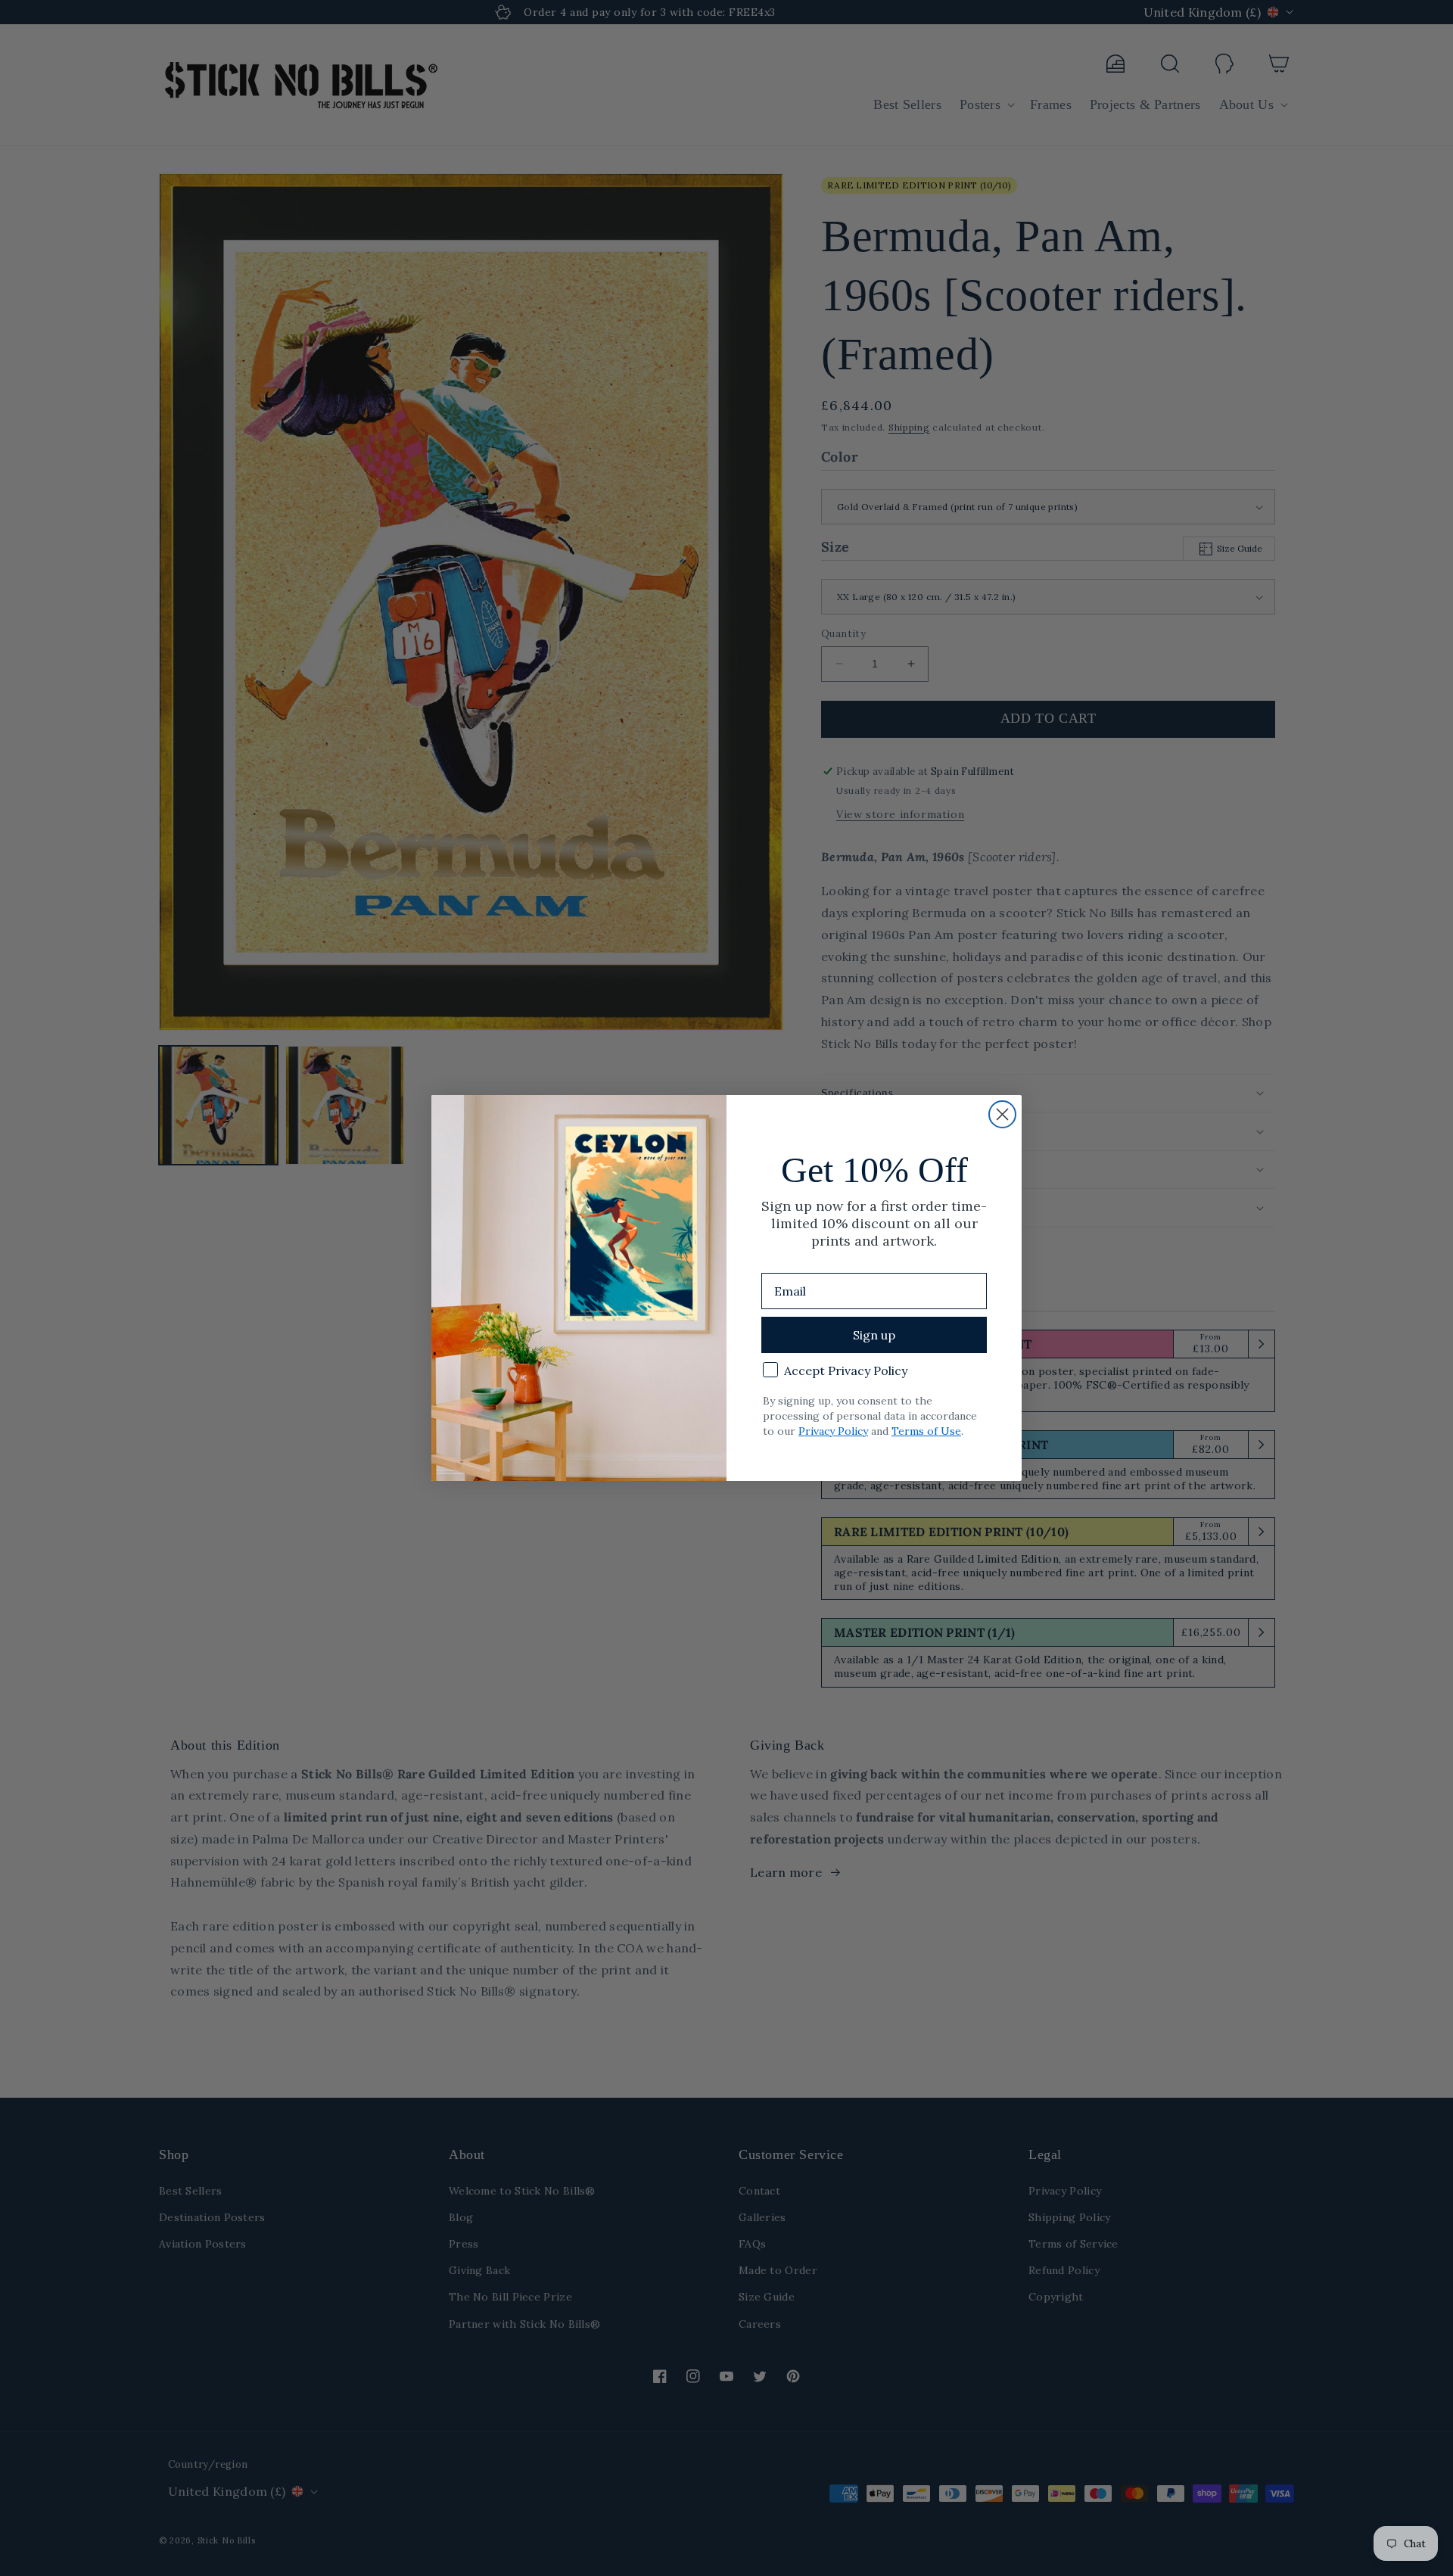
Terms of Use (926, 1431)
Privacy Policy (833, 1431)
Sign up (874, 1335)
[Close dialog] (1002, 1114)
